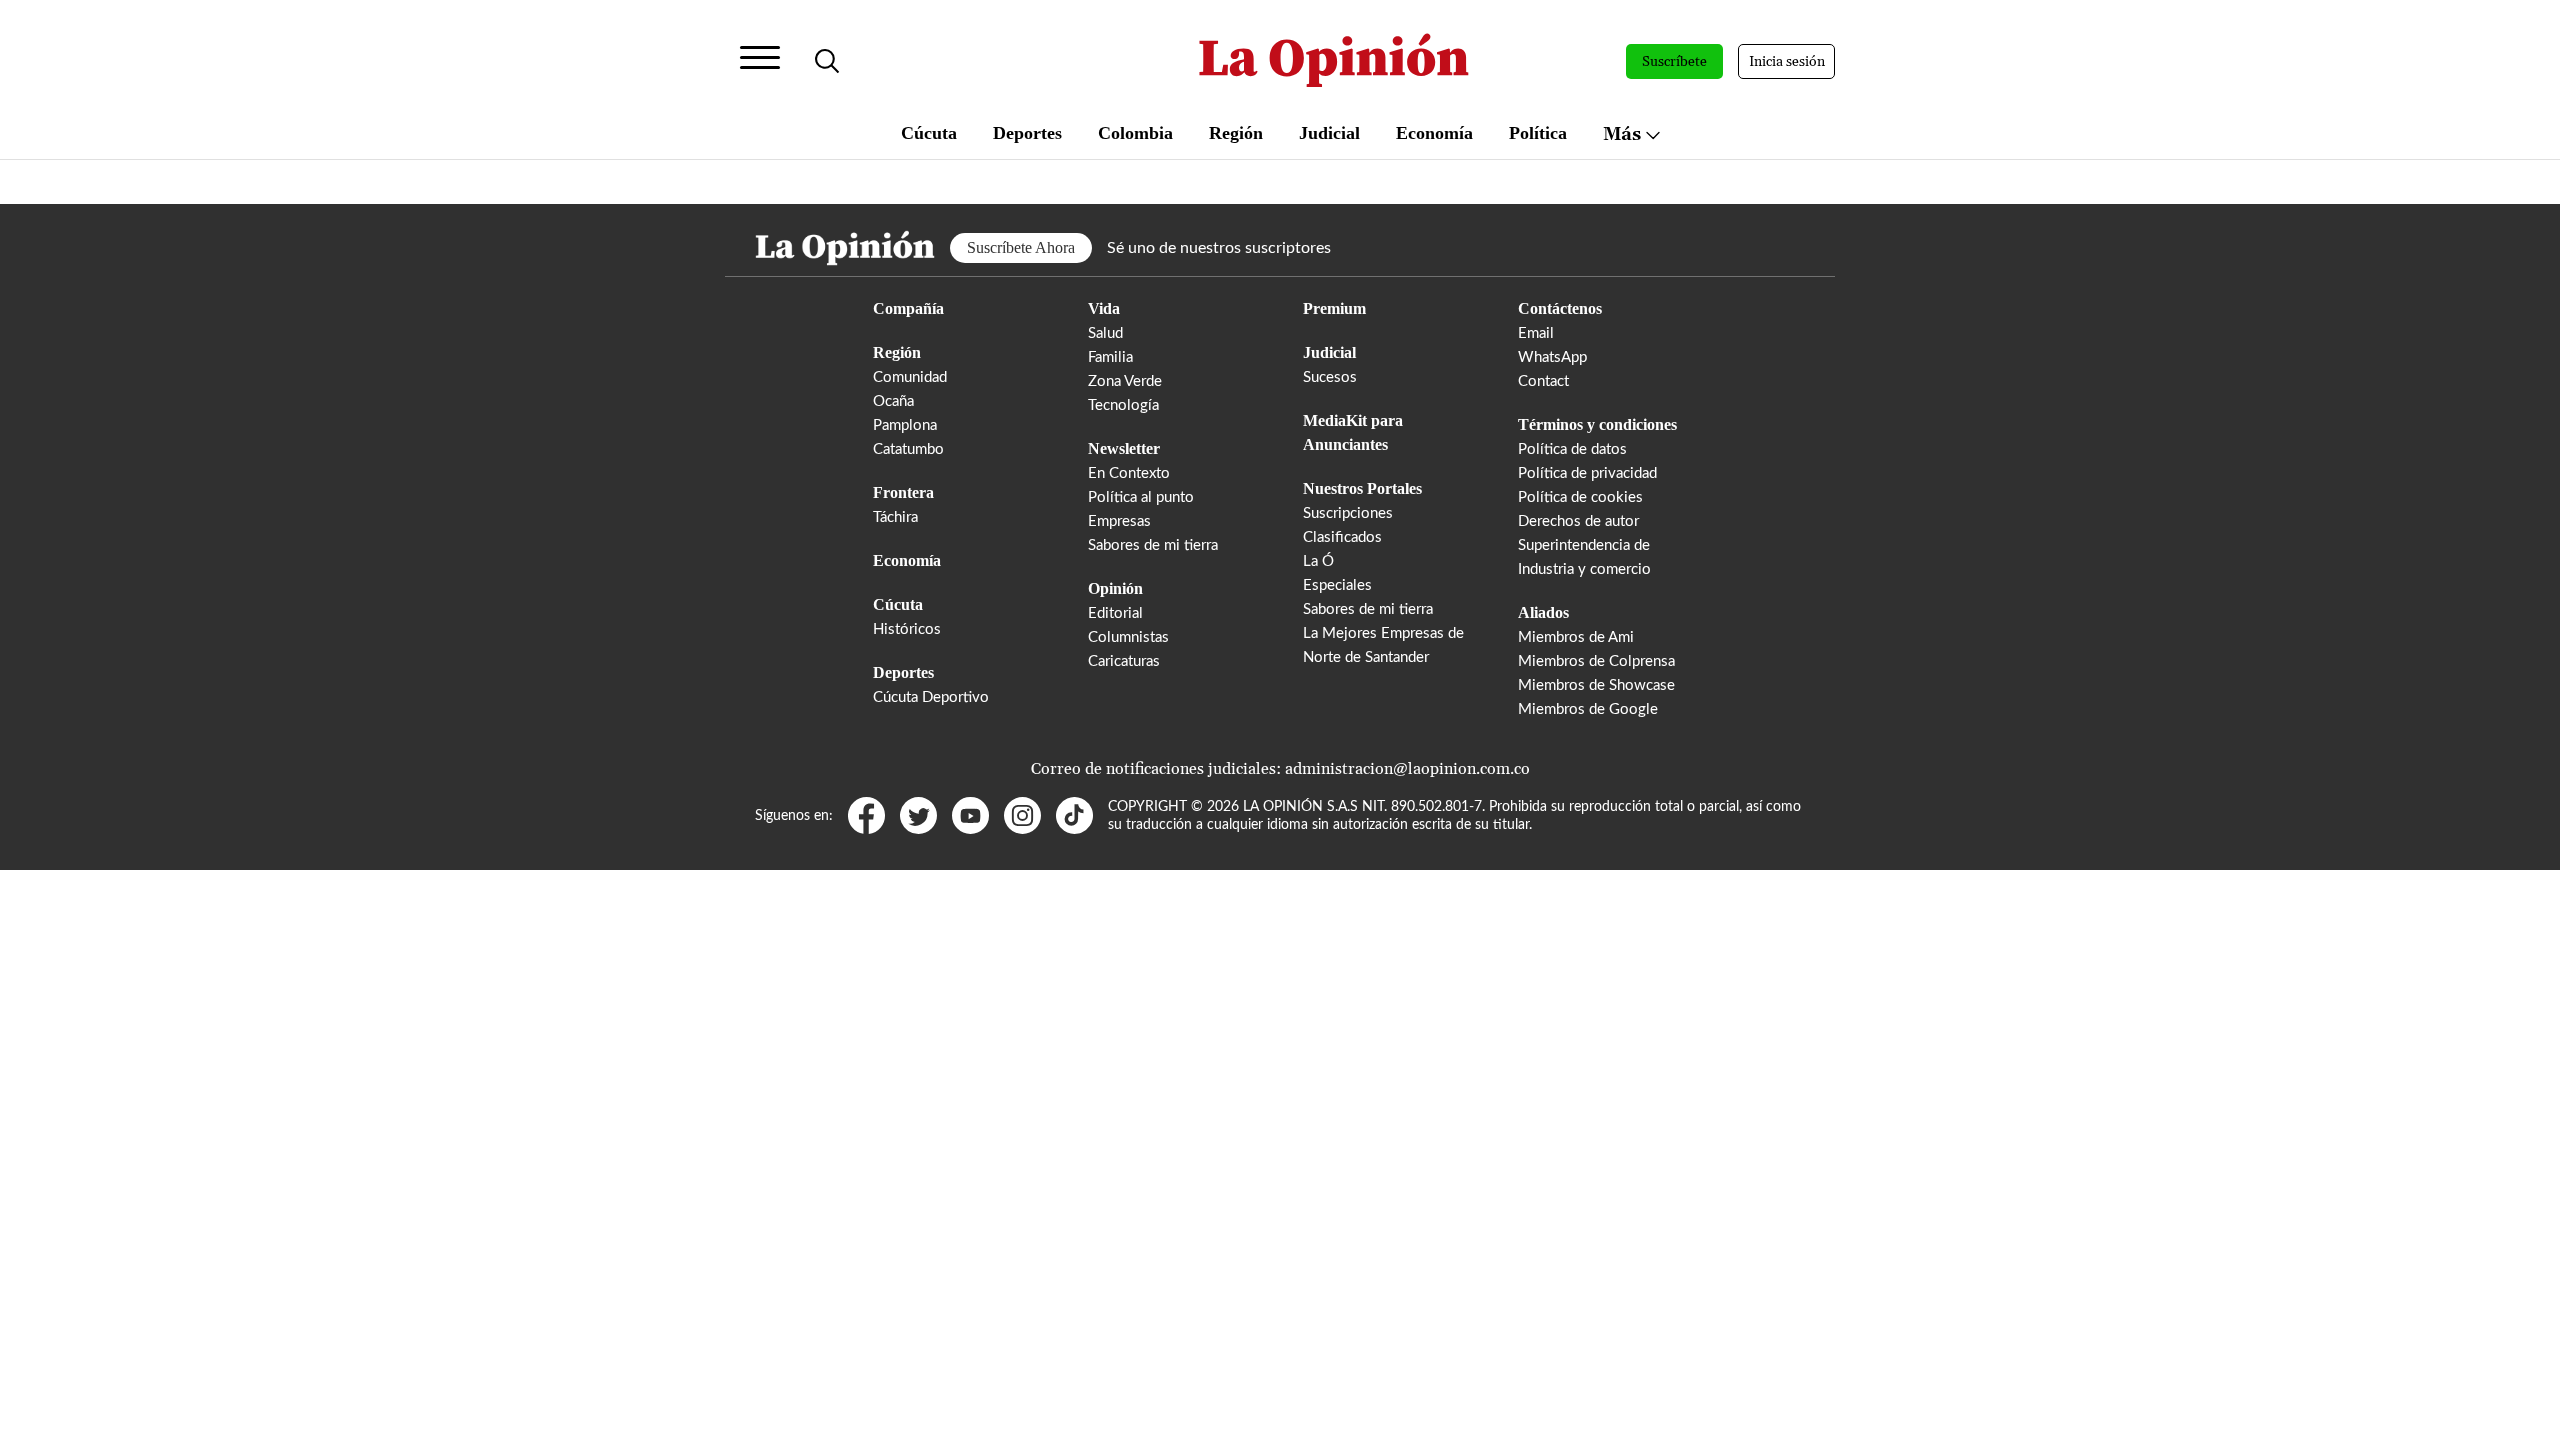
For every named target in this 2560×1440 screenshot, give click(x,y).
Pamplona (905, 425)
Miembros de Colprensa (1596, 661)
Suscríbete (1674, 62)
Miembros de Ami (1576, 637)
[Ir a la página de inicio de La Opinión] (1334, 61)
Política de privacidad (1587, 473)
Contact (1543, 381)
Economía (1434, 133)
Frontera (903, 492)
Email (1536, 333)
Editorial (1115, 613)
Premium (1334, 308)
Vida (1104, 308)
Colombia (1135, 133)
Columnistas (1128, 637)
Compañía (908, 308)
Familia (1110, 357)
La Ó (1318, 561)
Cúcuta (929, 133)
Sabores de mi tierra (1153, 545)
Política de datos (1572, 449)
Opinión (1115, 588)
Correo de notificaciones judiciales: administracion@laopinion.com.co (1280, 769)
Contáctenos (1560, 308)
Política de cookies (1580, 497)
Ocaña (893, 401)
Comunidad (910, 377)
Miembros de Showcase (1596, 685)
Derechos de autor (1578, 521)
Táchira (895, 517)
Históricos (907, 629)
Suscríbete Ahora (1021, 247)
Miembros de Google (1588, 709)
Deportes (1027, 133)
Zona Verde (1125, 381)
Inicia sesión (1787, 62)
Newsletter (1124, 448)
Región (1236, 133)
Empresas (1119, 521)
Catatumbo (908, 449)
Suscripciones (1348, 513)
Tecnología (1123, 405)
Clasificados (1342, 537)
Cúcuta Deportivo (931, 697)
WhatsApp (1552, 357)
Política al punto (1141, 497)
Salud (1105, 333)
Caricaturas (1124, 661)
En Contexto (1129, 473)
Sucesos (1330, 377)
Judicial (1329, 133)
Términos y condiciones (1597, 424)
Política (1538, 133)
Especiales (1337, 585)
